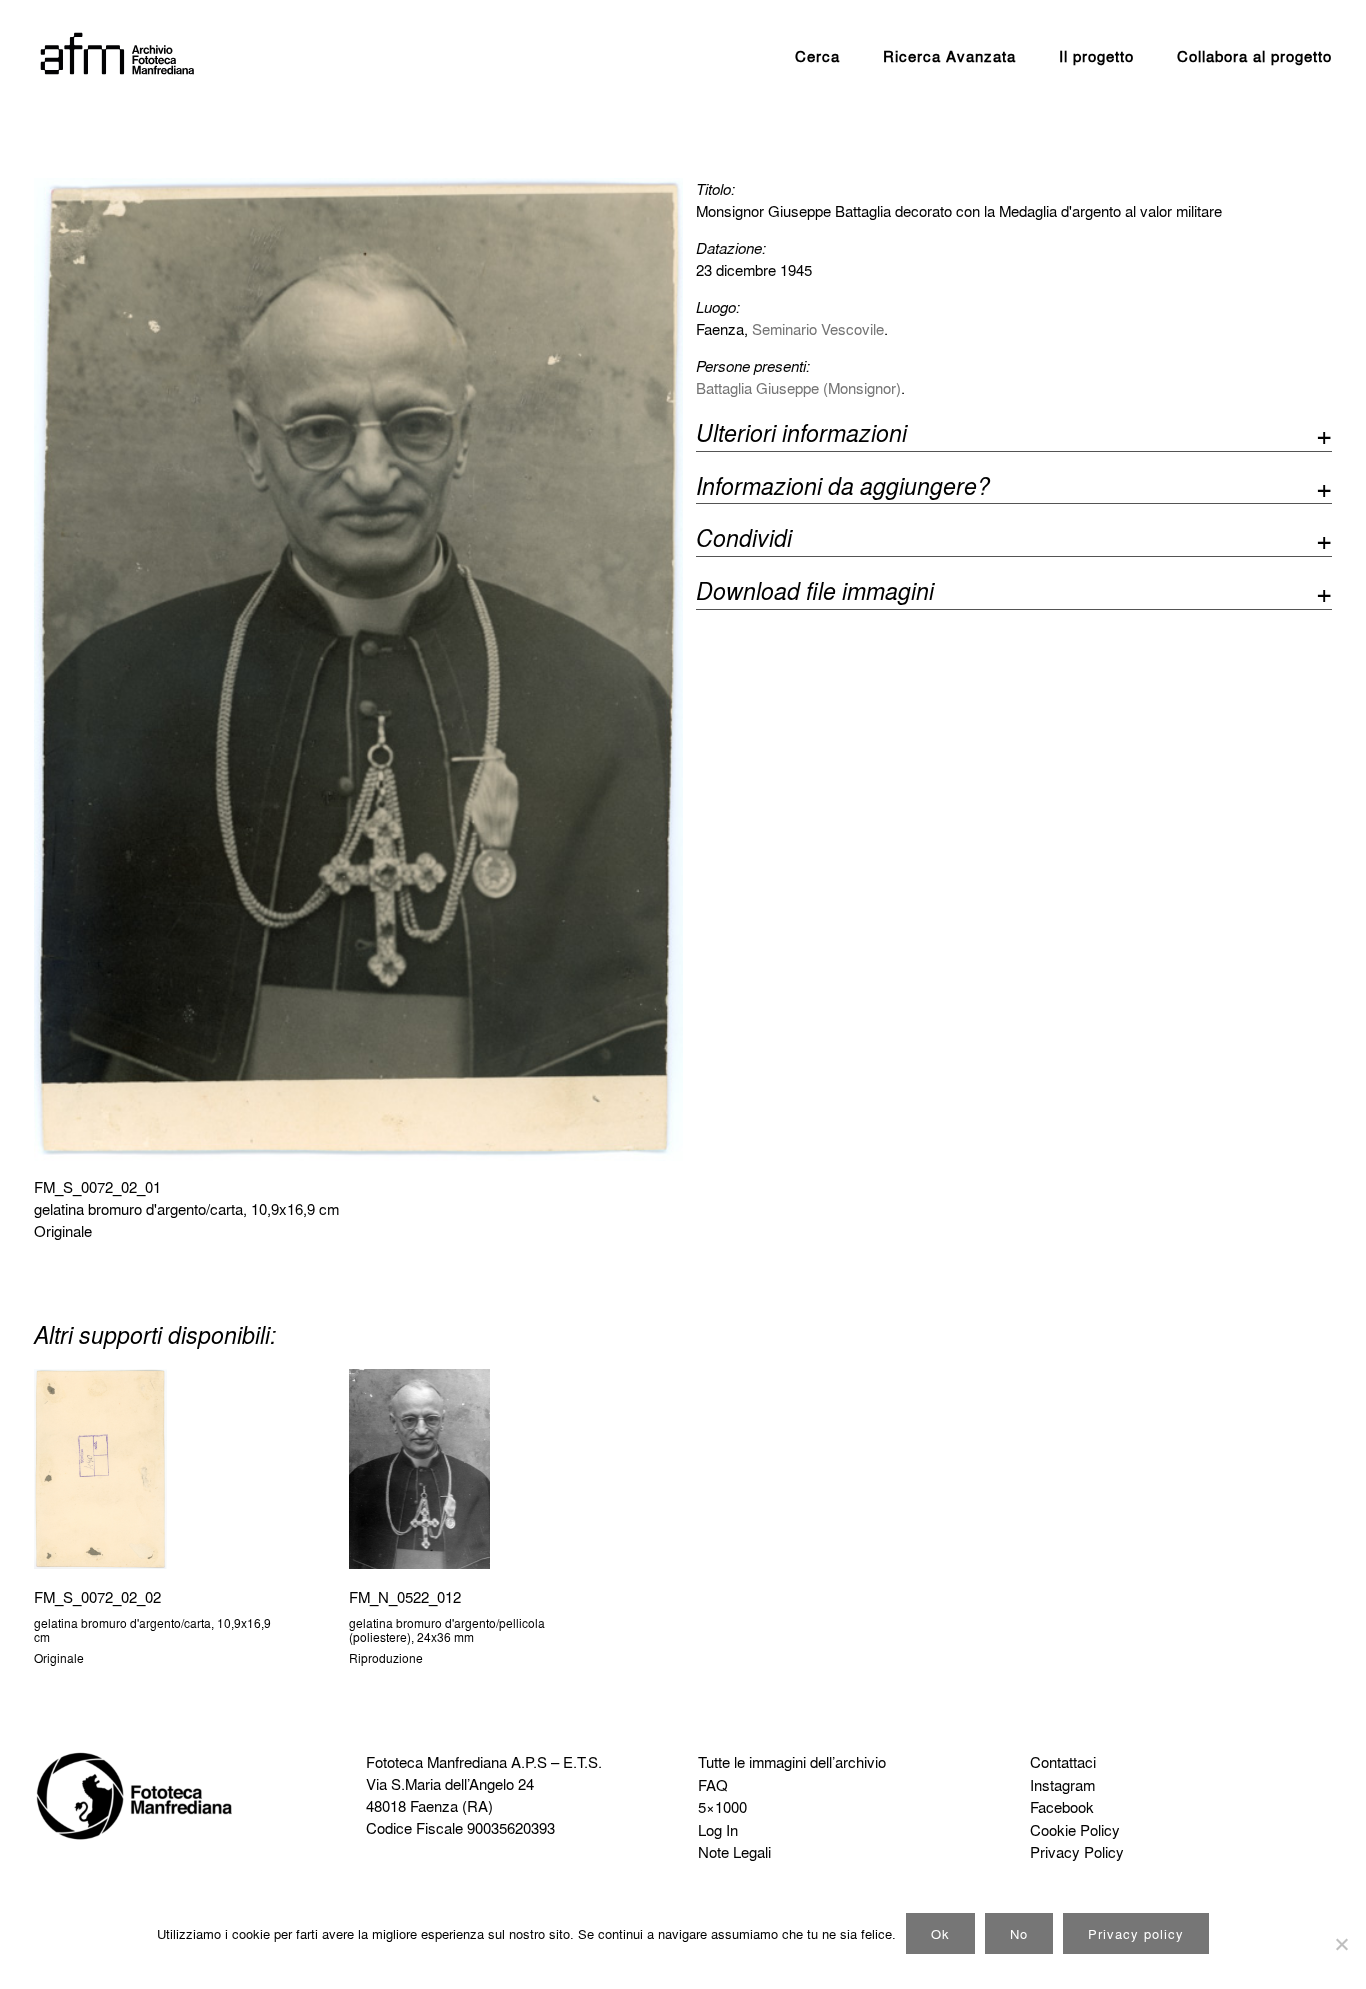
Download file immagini (815, 593)
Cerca (817, 56)
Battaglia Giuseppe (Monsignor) (798, 388)
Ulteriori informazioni (801, 435)
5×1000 (722, 1807)
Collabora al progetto (1254, 56)
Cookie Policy (1075, 1830)
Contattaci (1063, 1762)
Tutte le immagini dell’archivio (792, 1762)
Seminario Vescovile (818, 329)
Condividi (744, 540)
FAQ (713, 1785)
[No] (1341, 1944)
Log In (718, 1830)
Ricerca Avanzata (949, 56)
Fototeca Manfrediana (436, 1762)
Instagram (1062, 1785)
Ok (940, 1933)
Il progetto (1096, 56)
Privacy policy (1136, 1933)
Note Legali (734, 1852)
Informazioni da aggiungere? (843, 488)
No (1019, 1933)
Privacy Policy (1077, 1852)
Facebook (1062, 1807)
